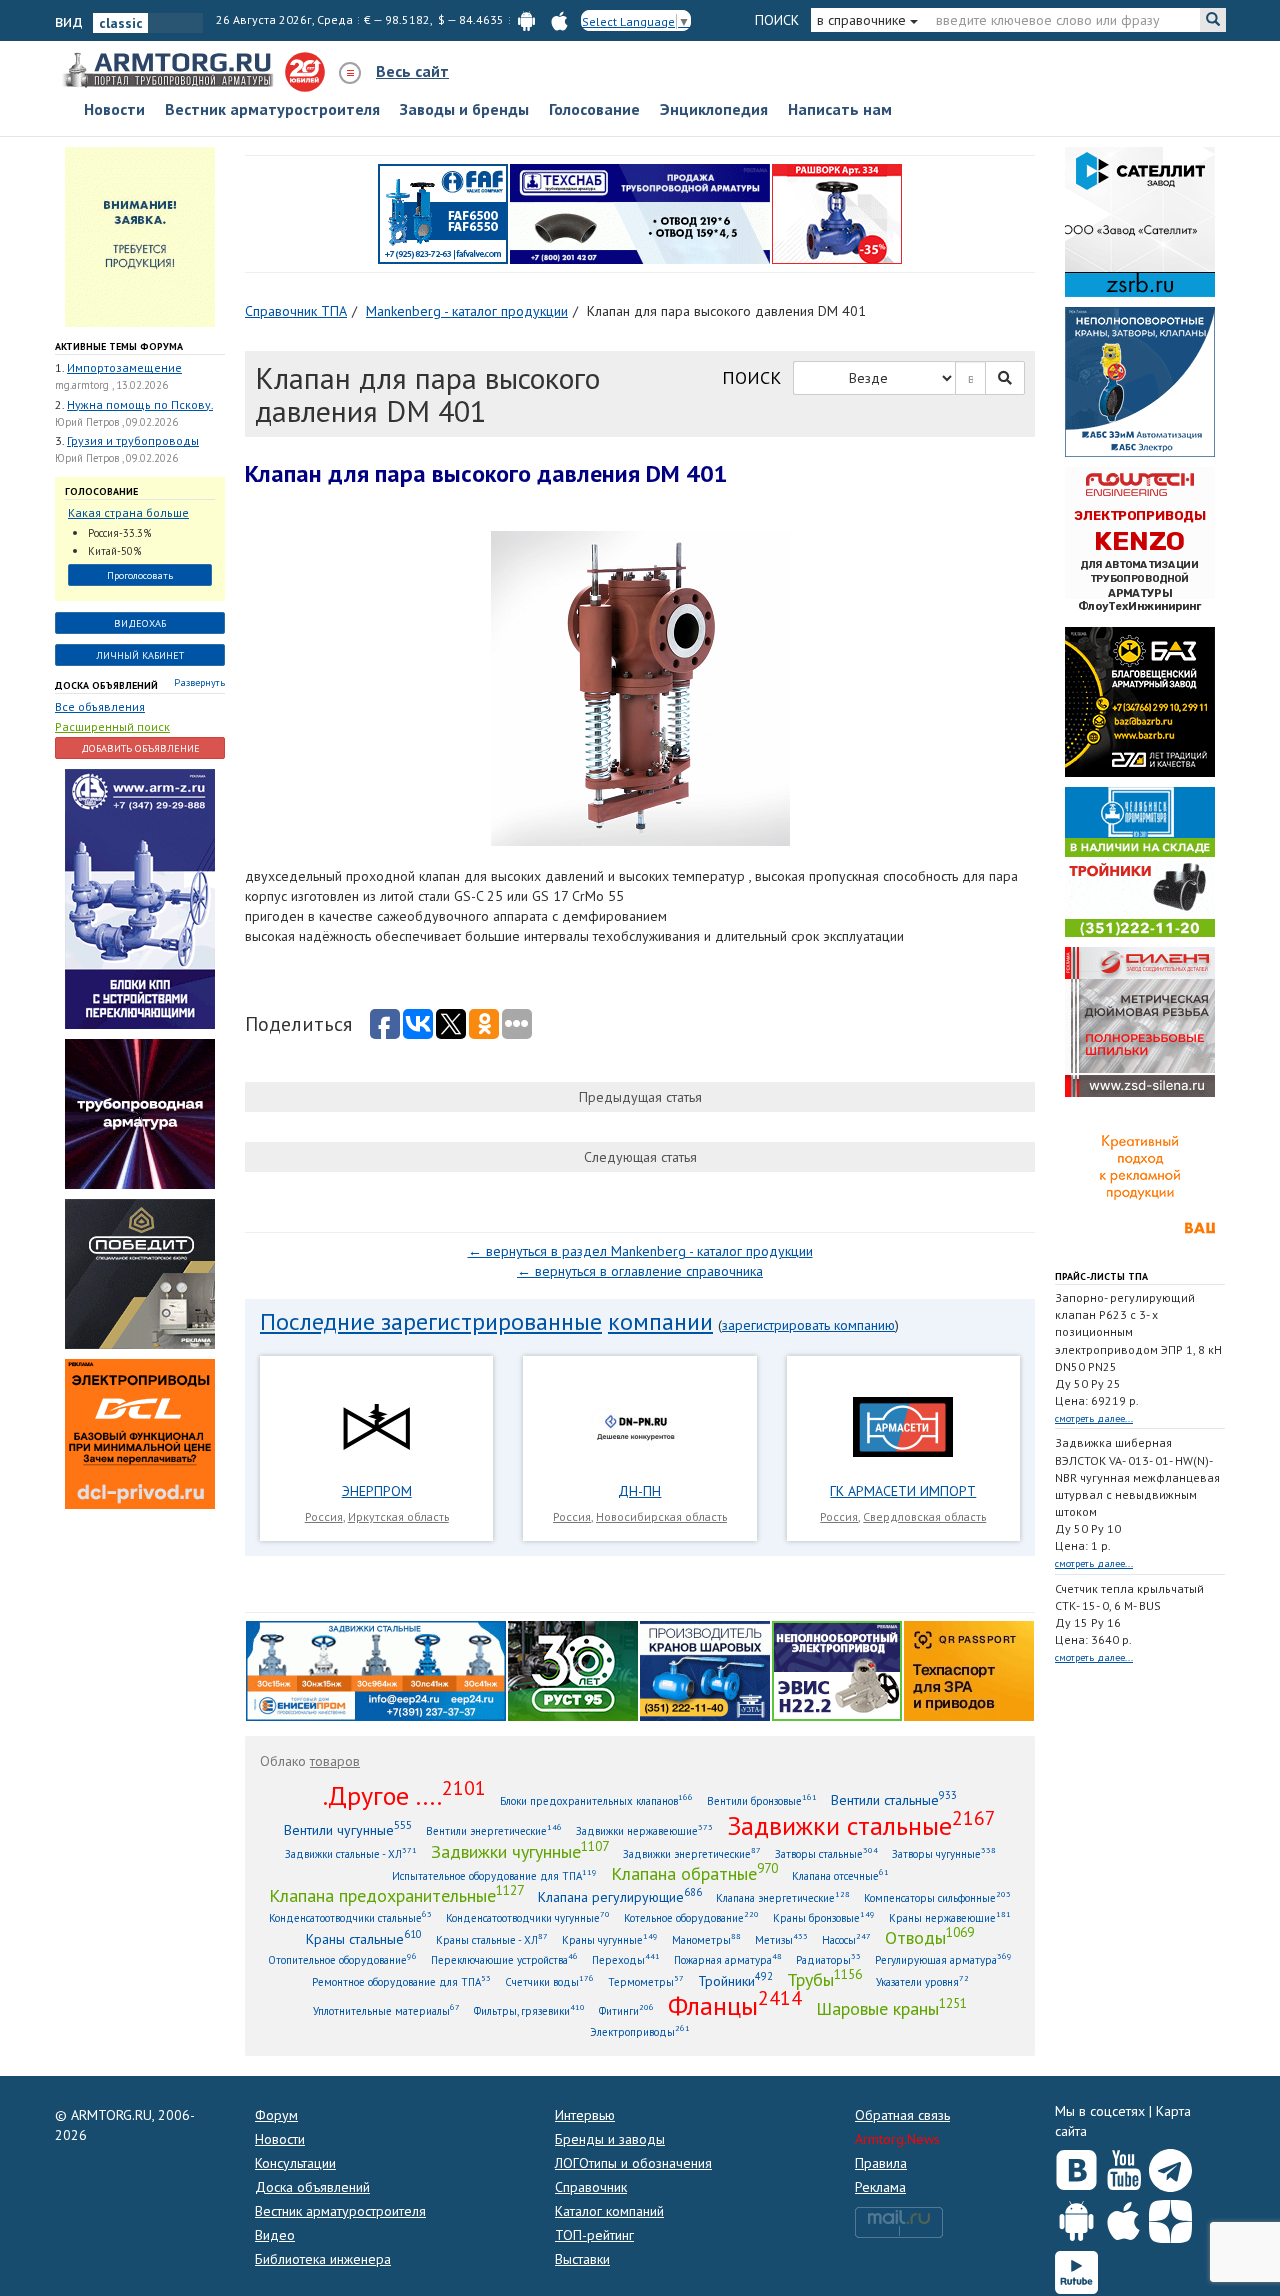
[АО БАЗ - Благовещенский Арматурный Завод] (1140, 700)
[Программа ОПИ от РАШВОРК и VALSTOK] (837, 212)
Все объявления (100, 706)
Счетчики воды (549, 1981)
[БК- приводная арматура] (140, 1432)
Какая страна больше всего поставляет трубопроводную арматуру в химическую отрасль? (135, 513)
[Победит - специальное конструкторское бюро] (140, 1272)
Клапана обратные (694, 1873)
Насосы (846, 1939)
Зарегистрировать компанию (808, 1325)
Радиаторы (828, 1959)
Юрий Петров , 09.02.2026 (116, 422)
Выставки (582, 2259)
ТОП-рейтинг (594, 2235)
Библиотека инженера (323, 2259)
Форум (276, 2115)
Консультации (295, 2163)
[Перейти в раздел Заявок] (140, 235)
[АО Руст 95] (573, 1669)
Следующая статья (640, 1157)
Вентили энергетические (494, 1830)
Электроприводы (640, 2031)
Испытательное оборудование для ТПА (494, 1875)
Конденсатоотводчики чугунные (528, 1917)
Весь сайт (412, 71)
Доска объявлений (106, 685)
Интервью (585, 2115)
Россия (324, 1516)
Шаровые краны (891, 2008)
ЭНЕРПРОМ (377, 1491)
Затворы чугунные (944, 1853)
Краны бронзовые (824, 1917)
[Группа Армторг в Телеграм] (1170, 2166)
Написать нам (840, 109)
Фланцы (735, 2005)
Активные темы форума (119, 346)
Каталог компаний (609, 2211)
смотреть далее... (1094, 1418)
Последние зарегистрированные (431, 1321)
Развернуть (199, 682)
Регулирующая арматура (943, 1959)
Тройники (735, 1980)
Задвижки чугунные (520, 1851)
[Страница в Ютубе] (1123, 2166)
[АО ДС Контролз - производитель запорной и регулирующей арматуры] (140, 1112)
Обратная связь (902, 2115)
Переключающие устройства (504, 1959)
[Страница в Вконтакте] (1076, 2166)
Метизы (781, 1939)
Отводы (929, 1937)
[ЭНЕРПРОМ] (376, 1426)
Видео (275, 2235)
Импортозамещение (124, 367)
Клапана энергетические (783, 1897)
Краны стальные (364, 1938)
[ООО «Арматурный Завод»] (140, 897)
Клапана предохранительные (396, 1895)
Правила (881, 2163)
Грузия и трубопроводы (133, 440)
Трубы (824, 1979)
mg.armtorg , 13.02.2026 (111, 385)
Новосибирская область (661, 1516)
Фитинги (626, 2010)
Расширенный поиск (112, 726)
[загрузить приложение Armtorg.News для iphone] (559, 19)
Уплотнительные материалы (386, 2010)
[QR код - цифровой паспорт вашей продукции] (969, 1669)
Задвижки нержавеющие (644, 1830)
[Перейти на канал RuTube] (1076, 2268)
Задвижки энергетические (692, 1853)
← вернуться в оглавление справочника (640, 1271)
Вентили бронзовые (762, 1800)
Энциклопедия (714, 109)
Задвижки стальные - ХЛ (351, 1853)
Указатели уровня (922, 1981)
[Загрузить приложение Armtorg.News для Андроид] (1076, 2217)
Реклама (880, 2187)
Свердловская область (924, 1516)
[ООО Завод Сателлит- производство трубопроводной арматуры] (1140, 220)
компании (660, 1321)
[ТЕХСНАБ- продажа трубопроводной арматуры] (640, 212)
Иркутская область (398, 1516)
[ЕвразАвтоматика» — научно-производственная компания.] (837, 1669)
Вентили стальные (894, 1799)
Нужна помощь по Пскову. (140, 404)
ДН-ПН (639, 1491)
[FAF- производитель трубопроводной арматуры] (443, 212)
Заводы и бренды (464, 109)
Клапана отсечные (840, 1875)
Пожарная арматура (728, 1959)
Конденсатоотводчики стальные (350, 1917)
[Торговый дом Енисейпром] (376, 1669)
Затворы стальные (826, 1853)
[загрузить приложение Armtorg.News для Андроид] (526, 19)
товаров (335, 1761)
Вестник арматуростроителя (272, 109)
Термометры (646, 1981)
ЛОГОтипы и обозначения (633, 2163)
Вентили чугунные (348, 1829)
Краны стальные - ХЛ (492, 1939)
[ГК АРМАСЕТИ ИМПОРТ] (903, 1426)
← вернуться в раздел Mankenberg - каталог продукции (640, 1251)
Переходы (626, 1959)
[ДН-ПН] (640, 1426)
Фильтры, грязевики (529, 2010)
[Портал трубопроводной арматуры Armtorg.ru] (170, 71)
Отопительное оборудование (342, 1959)
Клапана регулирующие (620, 1896)
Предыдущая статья (640, 1097)
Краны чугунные (610, 1939)
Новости (114, 109)
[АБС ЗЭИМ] (1140, 380)
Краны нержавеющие (950, 1917)
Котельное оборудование (691, 1917)
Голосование (594, 109)
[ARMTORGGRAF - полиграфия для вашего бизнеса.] (1140, 1180)
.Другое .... (404, 1795)
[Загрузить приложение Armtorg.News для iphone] (1123, 2217)
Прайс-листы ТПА (1101, 1276)
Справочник (591, 2187)
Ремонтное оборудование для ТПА (401, 1981)
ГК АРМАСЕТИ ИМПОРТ (903, 1491)
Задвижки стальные (861, 1825)
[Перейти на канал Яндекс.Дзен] (1170, 2217)
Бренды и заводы (610, 2139)
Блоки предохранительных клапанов (596, 1800)
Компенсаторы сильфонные (937, 1897)
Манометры (706, 1939)
